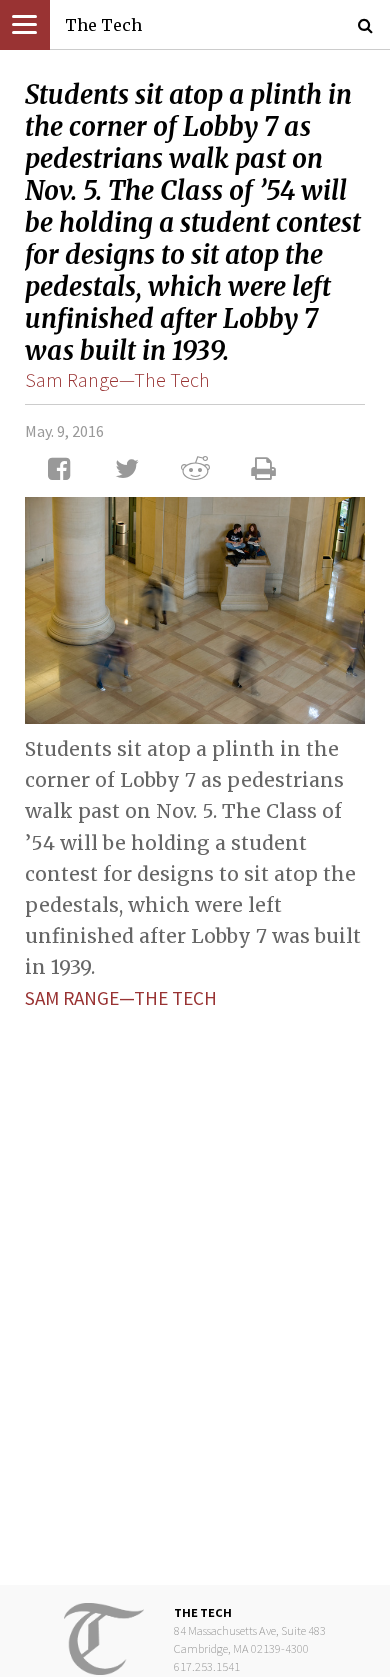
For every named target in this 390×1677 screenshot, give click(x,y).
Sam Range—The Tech (117, 379)
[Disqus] (195, 1282)
